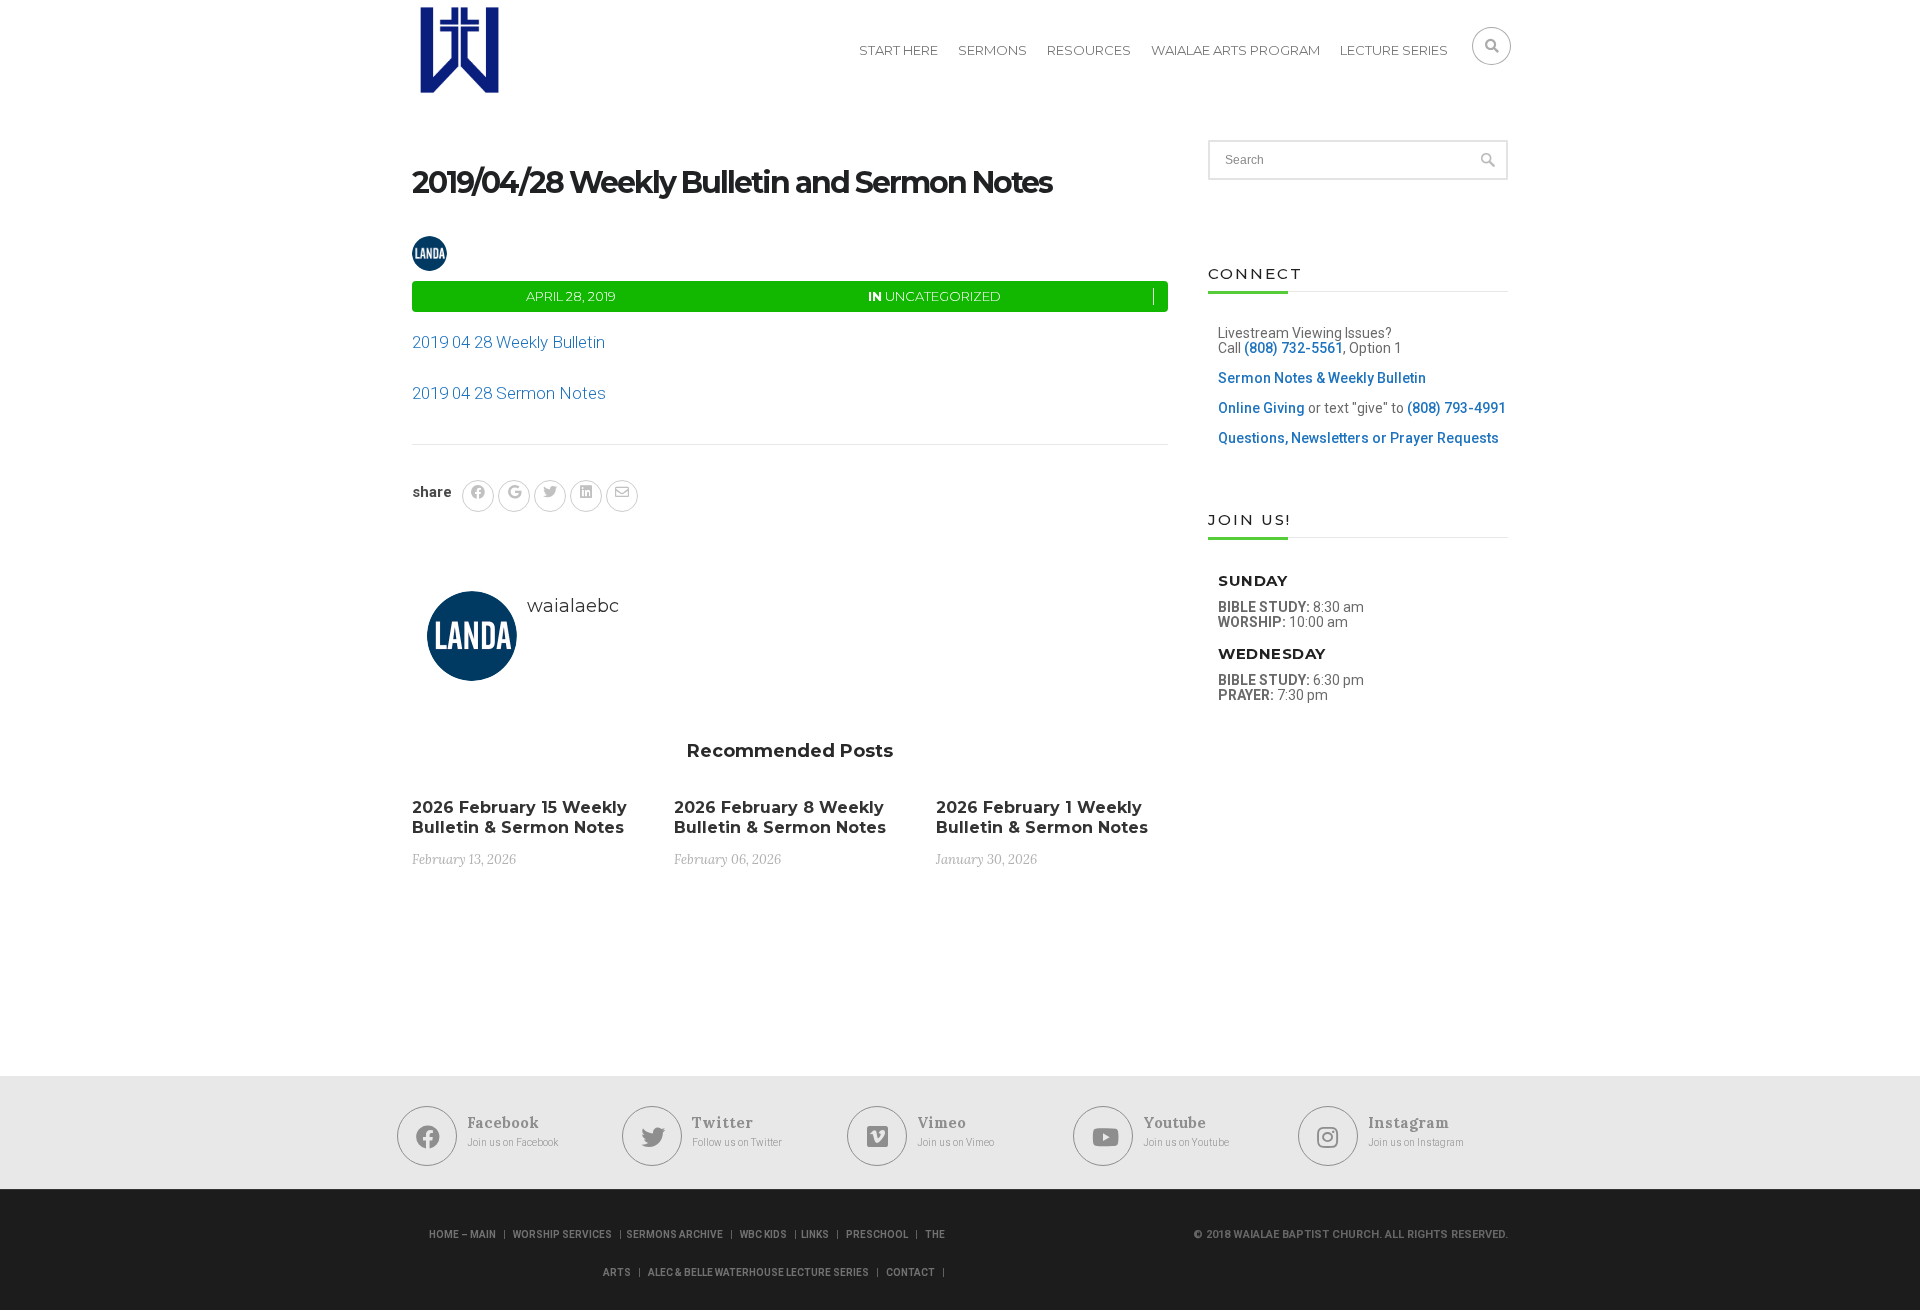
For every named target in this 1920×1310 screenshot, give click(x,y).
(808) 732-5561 (1293, 348)
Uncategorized (943, 296)
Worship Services (562, 1234)
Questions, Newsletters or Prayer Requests (1358, 438)
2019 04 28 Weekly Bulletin (508, 342)
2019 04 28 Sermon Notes (509, 393)
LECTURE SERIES (1394, 50)
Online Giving (1261, 408)
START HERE (898, 50)
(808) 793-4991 (1456, 408)
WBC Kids (763, 1234)
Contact (910, 1272)
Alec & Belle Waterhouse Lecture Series (758, 1272)
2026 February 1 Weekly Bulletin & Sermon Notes (1042, 817)
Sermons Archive (674, 1234)
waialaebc (521, 250)
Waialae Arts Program (1235, 50)
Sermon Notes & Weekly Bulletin (1322, 378)
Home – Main (462, 1234)
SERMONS (992, 50)
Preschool (877, 1234)
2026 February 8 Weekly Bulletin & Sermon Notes (780, 817)
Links (815, 1234)
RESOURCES (1089, 50)
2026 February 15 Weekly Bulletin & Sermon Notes (519, 817)
